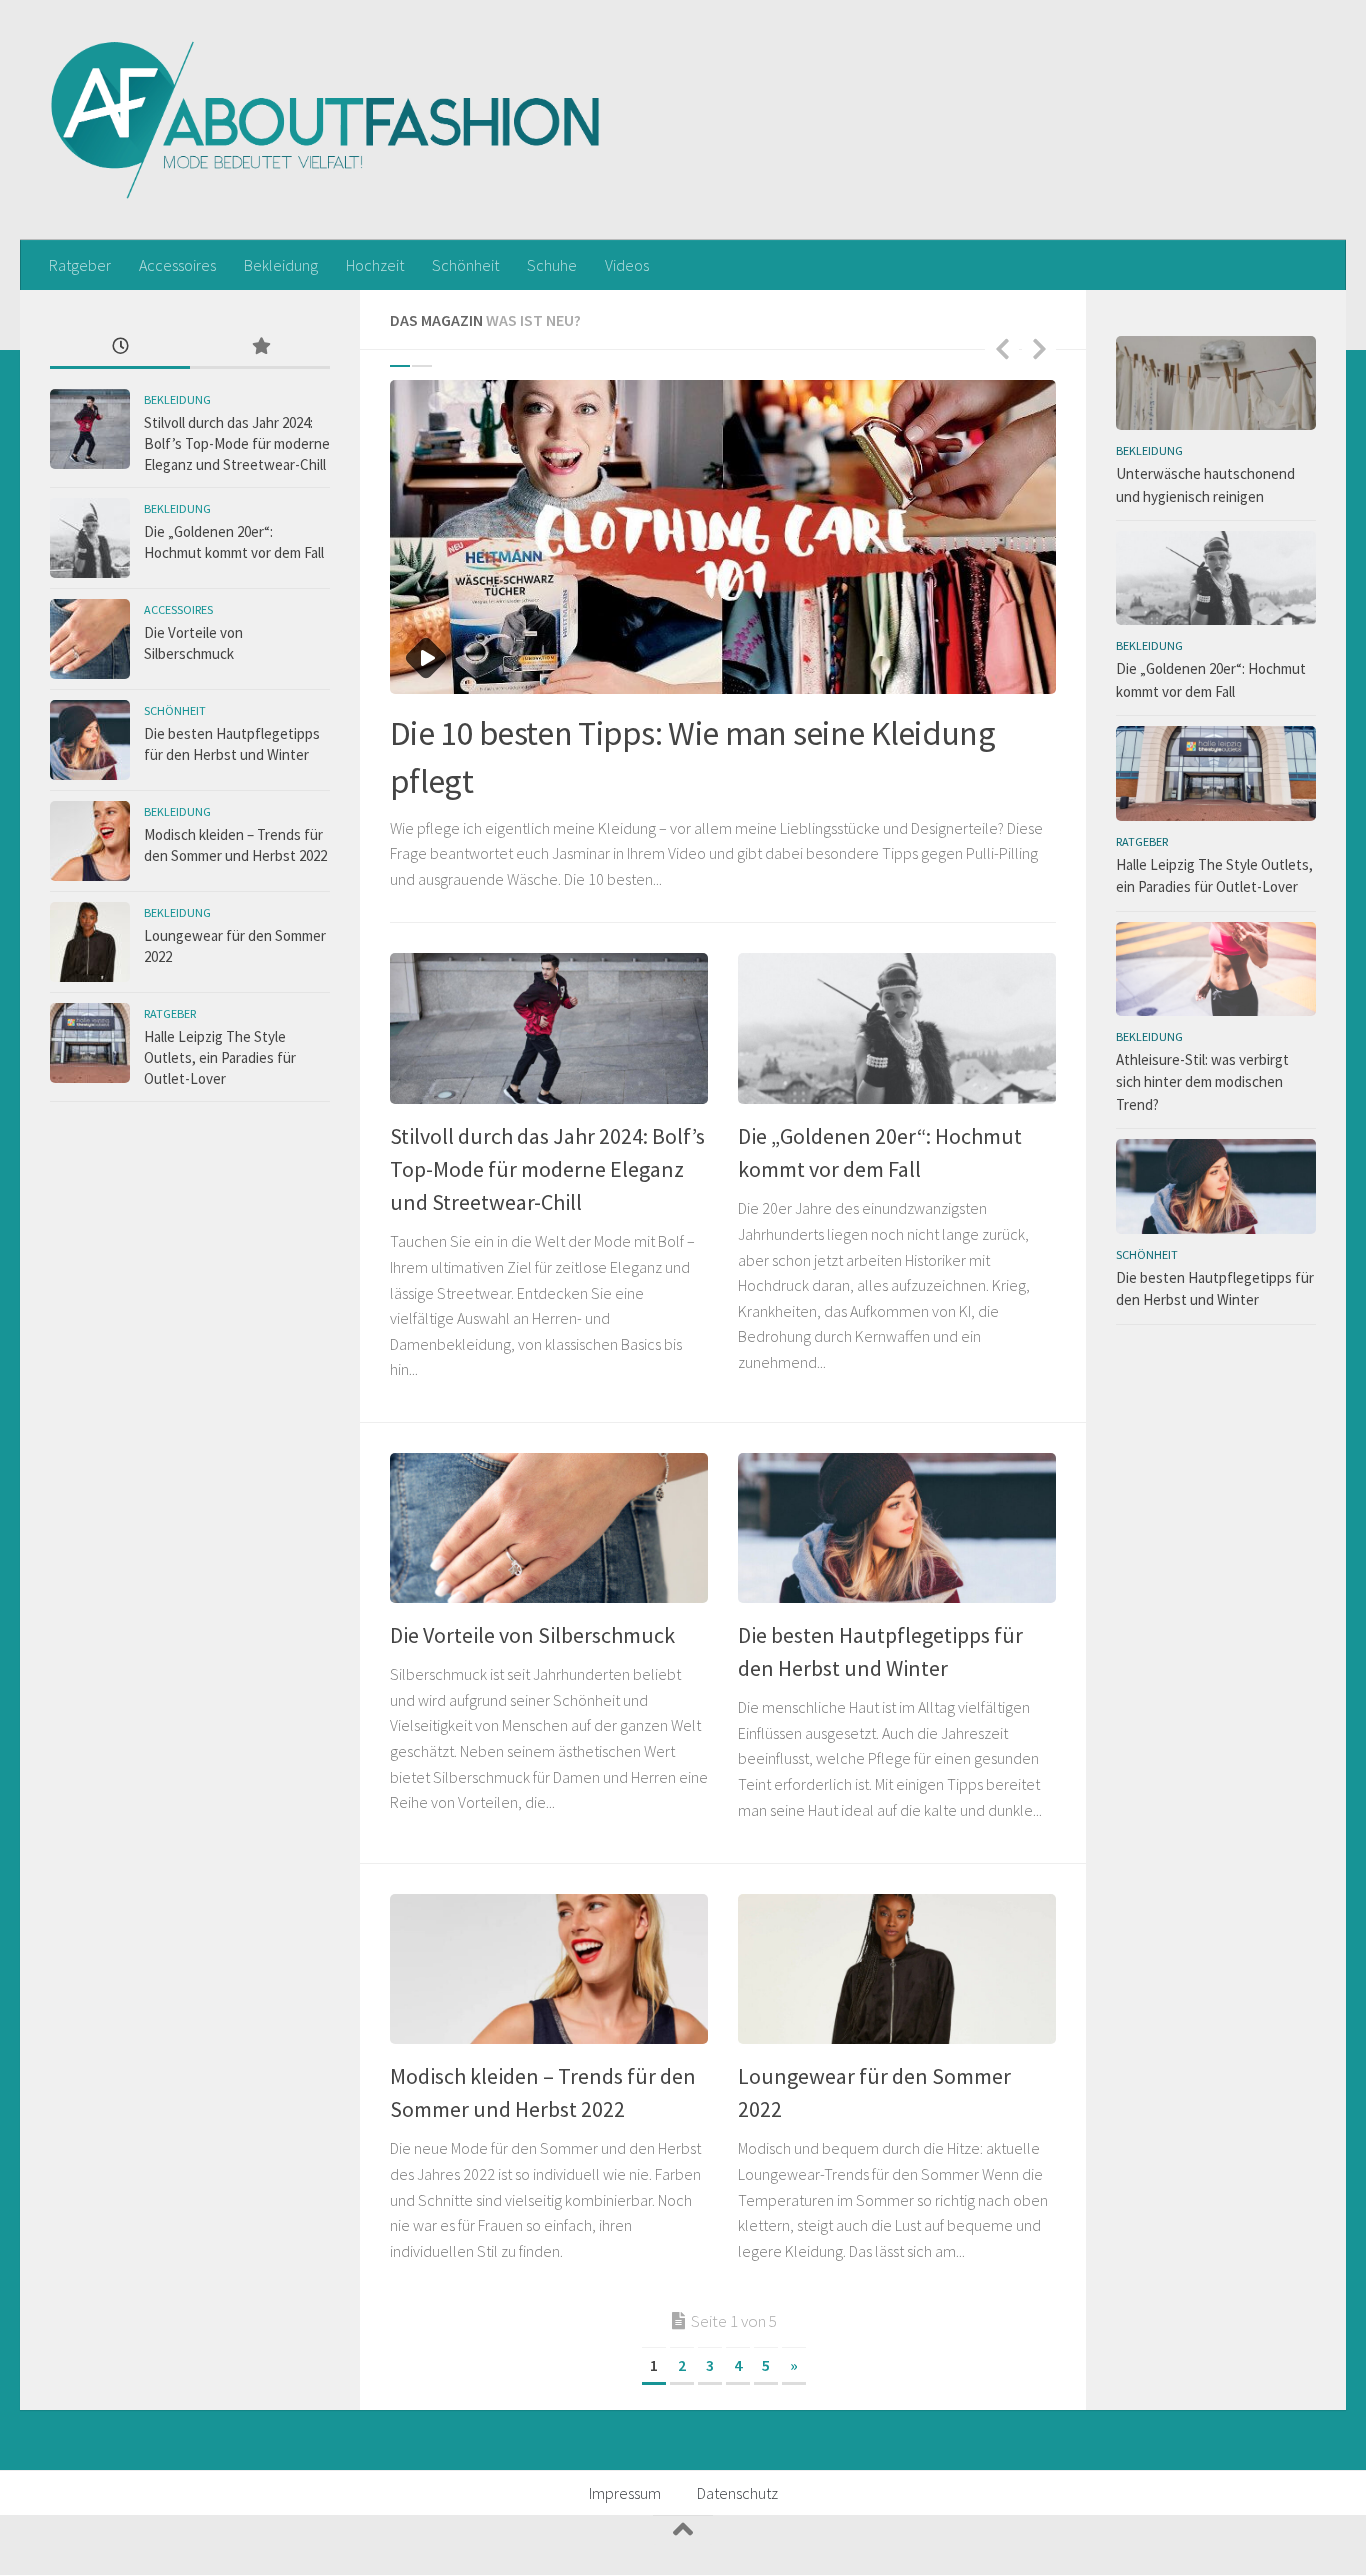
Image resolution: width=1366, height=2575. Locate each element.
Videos (627, 265)
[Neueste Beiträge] (120, 347)
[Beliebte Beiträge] (260, 347)
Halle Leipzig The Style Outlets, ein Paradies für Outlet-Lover (220, 1057)
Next (1039, 348)
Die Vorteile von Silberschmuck (532, 1635)
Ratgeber (80, 265)
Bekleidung (281, 265)
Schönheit (465, 265)
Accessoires (177, 265)
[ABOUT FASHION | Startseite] (326, 120)
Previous (1002, 348)
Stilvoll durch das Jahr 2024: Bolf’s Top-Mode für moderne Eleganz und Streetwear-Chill (547, 1169)
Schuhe (552, 265)
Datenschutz (737, 2493)
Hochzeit (375, 265)
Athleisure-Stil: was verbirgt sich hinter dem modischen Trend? (1202, 1082)
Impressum (625, 2493)
